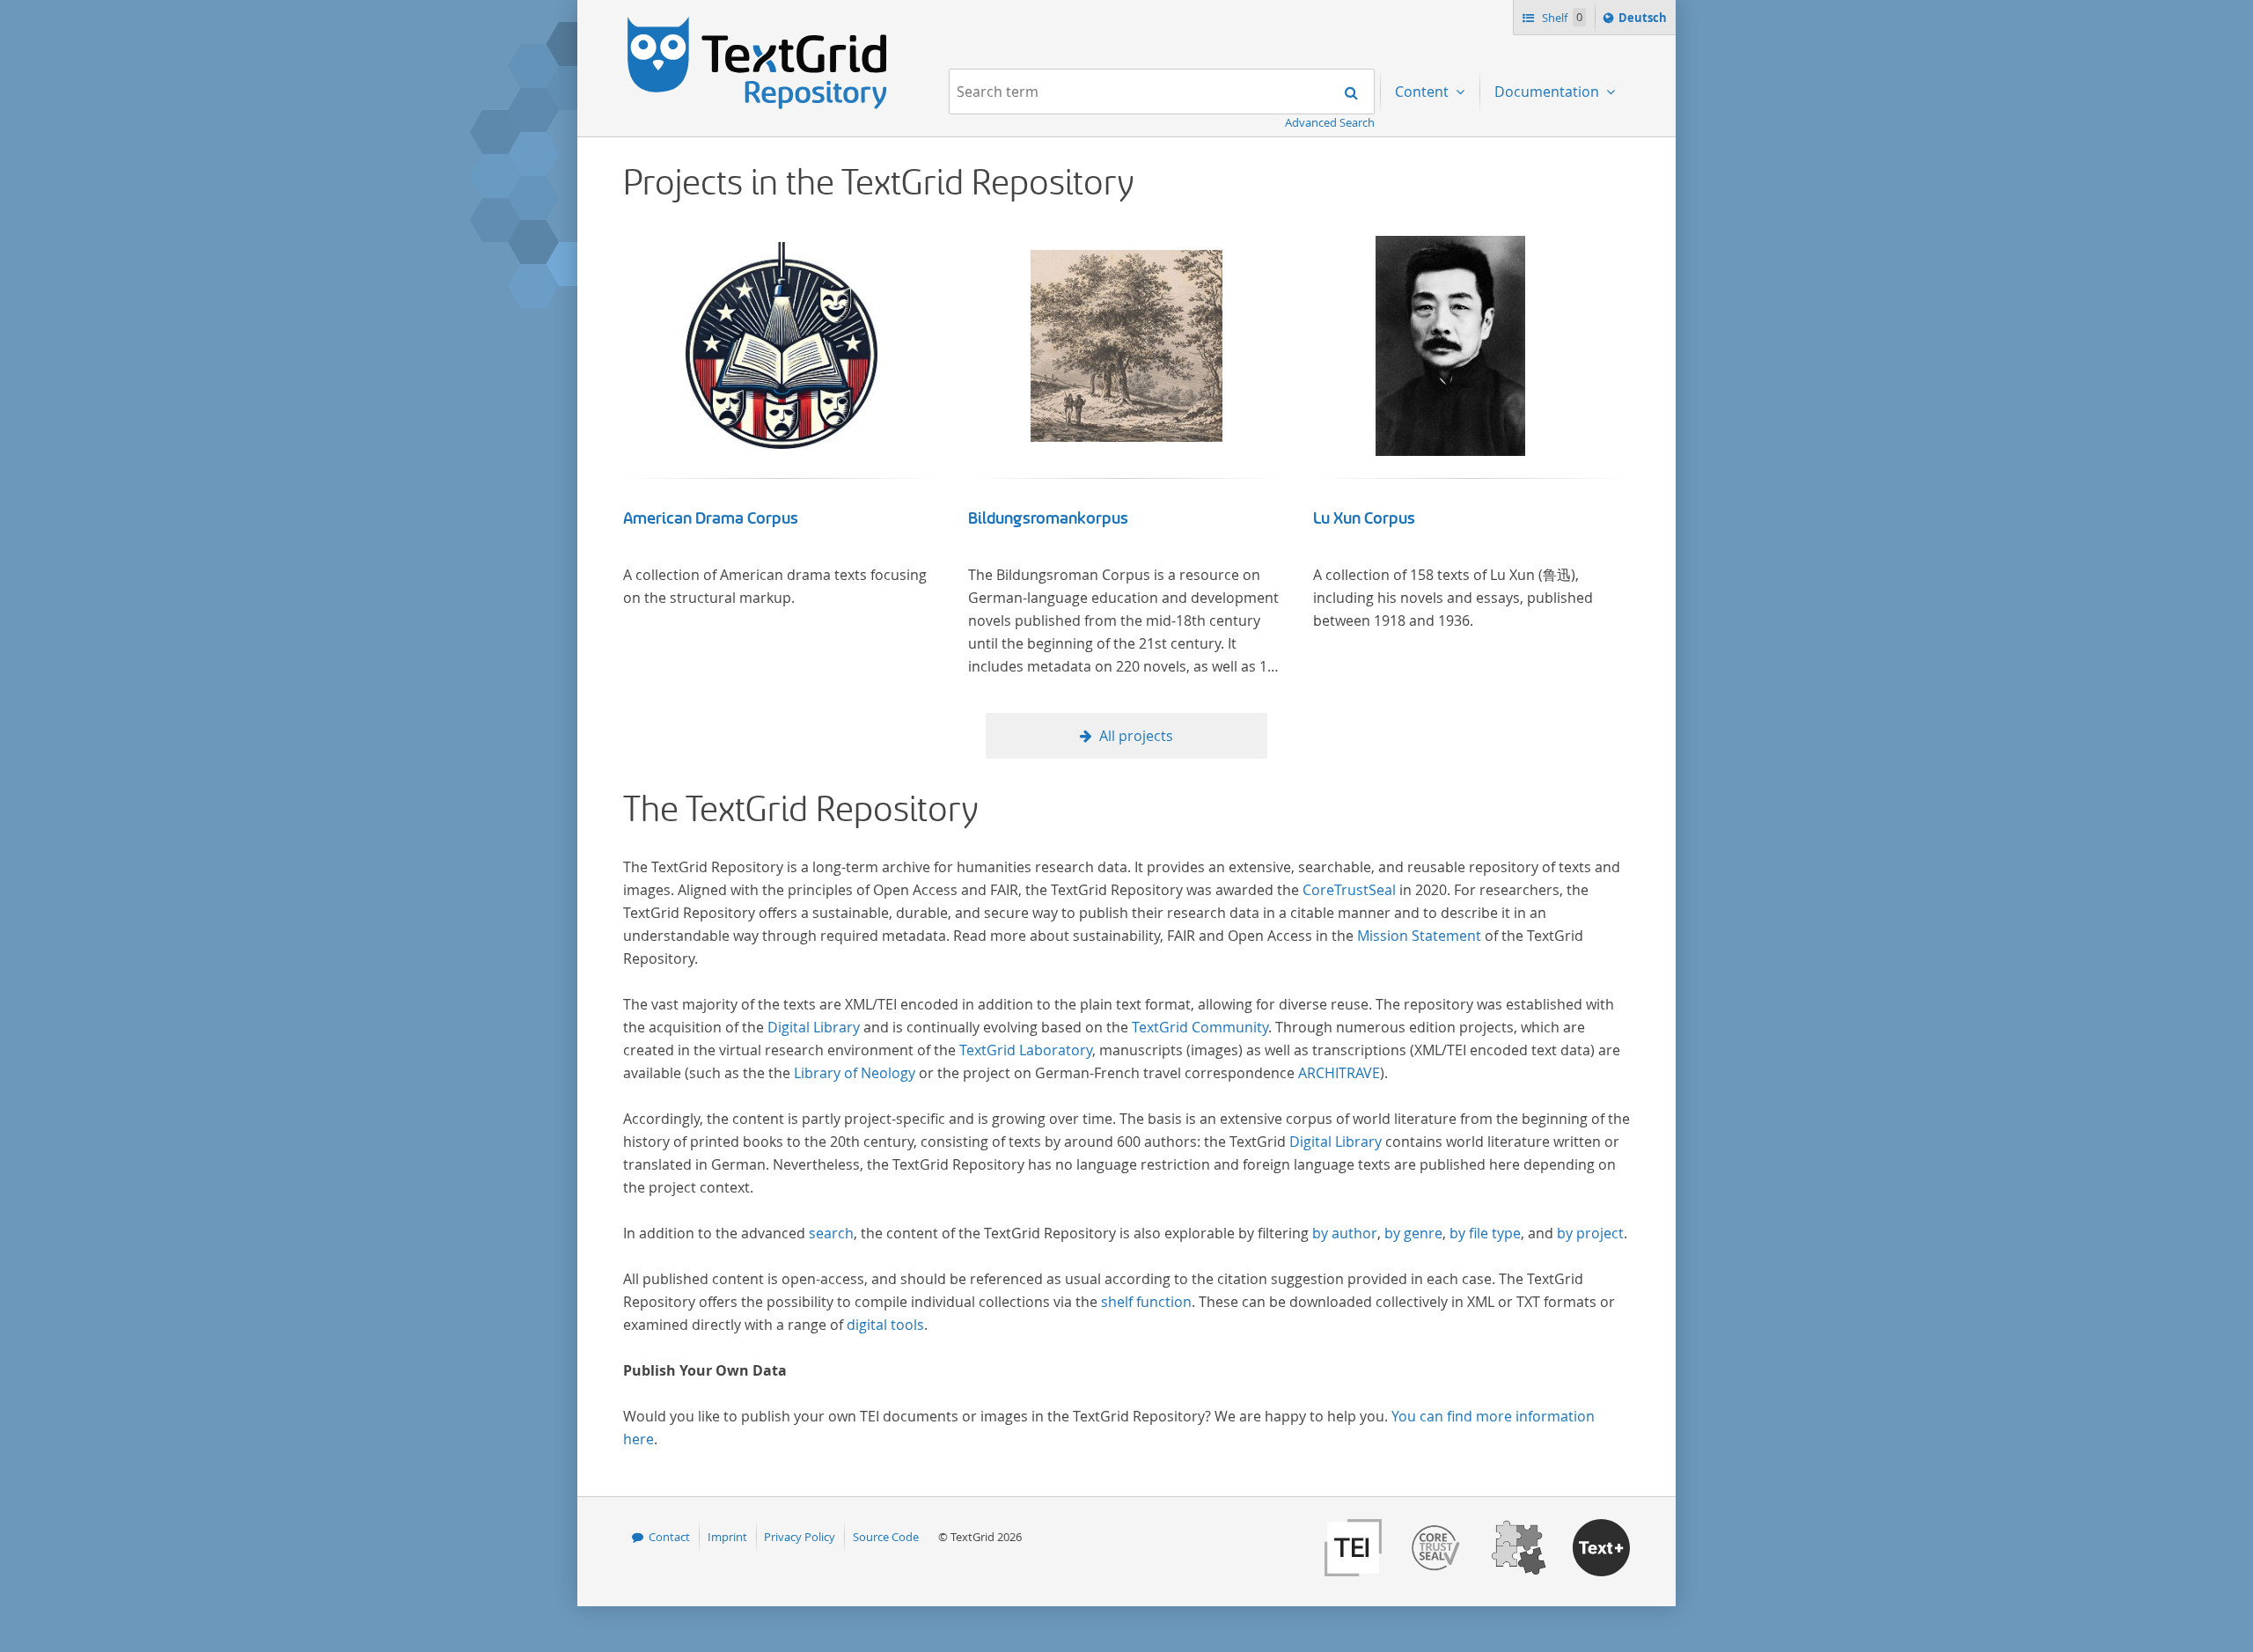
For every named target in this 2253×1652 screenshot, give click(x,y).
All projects (1136, 736)
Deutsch (1644, 22)
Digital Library (814, 1027)
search (831, 1233)
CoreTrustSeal (1349, 890)
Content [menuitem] (1424, 92)
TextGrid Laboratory (1026, 1050)
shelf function (1146, 1302)
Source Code (886, 1537)
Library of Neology (855, 1073)
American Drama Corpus (711, 518)
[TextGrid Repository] (758, 23)
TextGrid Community (1200, 1027)
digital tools (885, 1325)
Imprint (727, 1537)
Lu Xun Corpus (1364, 518)
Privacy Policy (800, 1537)
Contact (669, 1537)
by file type (1485, 1233)
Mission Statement (1419, 936)
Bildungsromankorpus (1048, 518)
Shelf (1561, 18)
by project (1590, 1233)
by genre (1413, 1233)
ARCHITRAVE (1339, 1073)
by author (1345, 1233)
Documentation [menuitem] (1548, 92)
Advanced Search (1330, 122)
